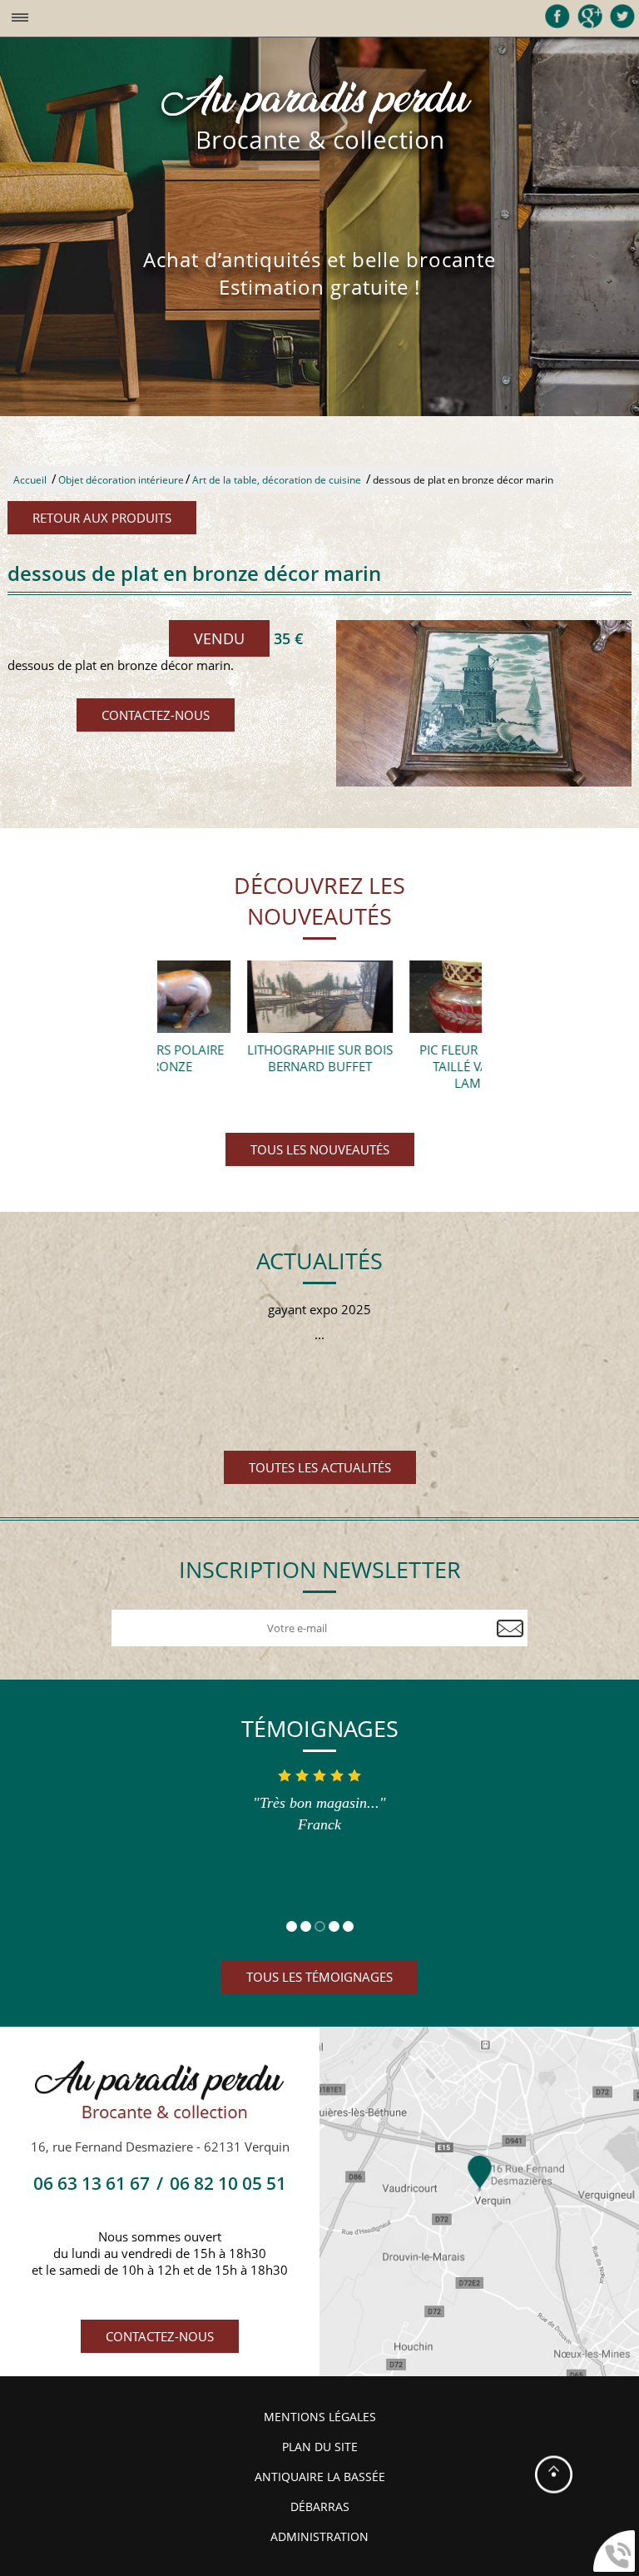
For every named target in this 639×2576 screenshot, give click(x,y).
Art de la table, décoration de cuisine (277, 480)
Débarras (320, 2507)
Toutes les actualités (320, 1467)
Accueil (30, 480)
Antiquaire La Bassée (320, 2477)
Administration (319, 2537)
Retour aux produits (102, 518)
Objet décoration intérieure (121, 480)
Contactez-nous (156, 715)
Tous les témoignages (319, 1977)
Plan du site (320, 2447)
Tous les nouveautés (320, 1149)
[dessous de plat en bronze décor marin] (484, 703)
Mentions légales (320, 2417)
